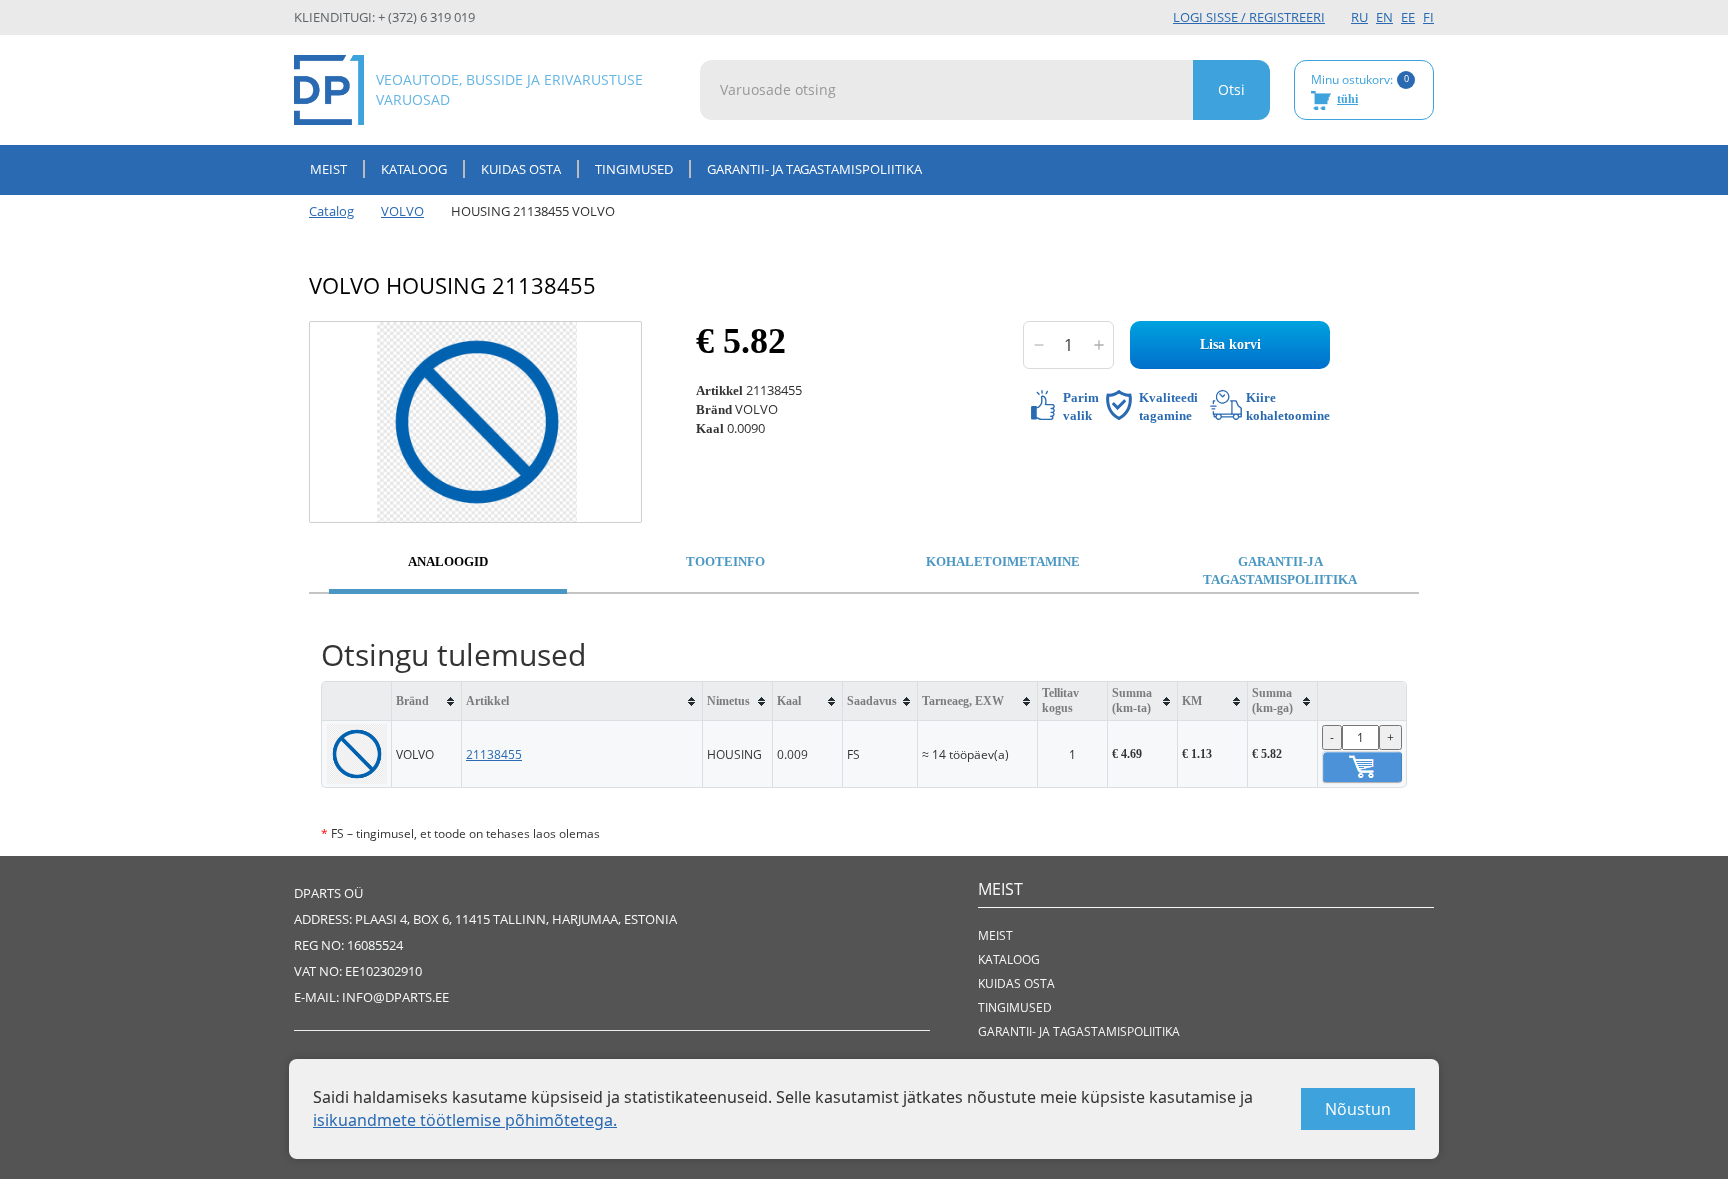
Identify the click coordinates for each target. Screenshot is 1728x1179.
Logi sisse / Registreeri (1249, 17)
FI (1428, 17)
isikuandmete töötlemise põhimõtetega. (465, 1120)
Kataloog (414, 169)
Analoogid (448, 561)
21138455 (494, 754)
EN (1384, 17)
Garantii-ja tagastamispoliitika (1280, 571)
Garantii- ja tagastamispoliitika (814, 169)
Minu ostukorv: (1360, 89)
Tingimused (634, 169)
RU (1359, 17)
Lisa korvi (1230, 344)
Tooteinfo (725, 561)
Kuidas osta (521, 169)
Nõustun (1358, 1109)
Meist (328, 169)
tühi (1347, 99)
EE (1408, 17)
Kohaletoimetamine (1003, 561)
